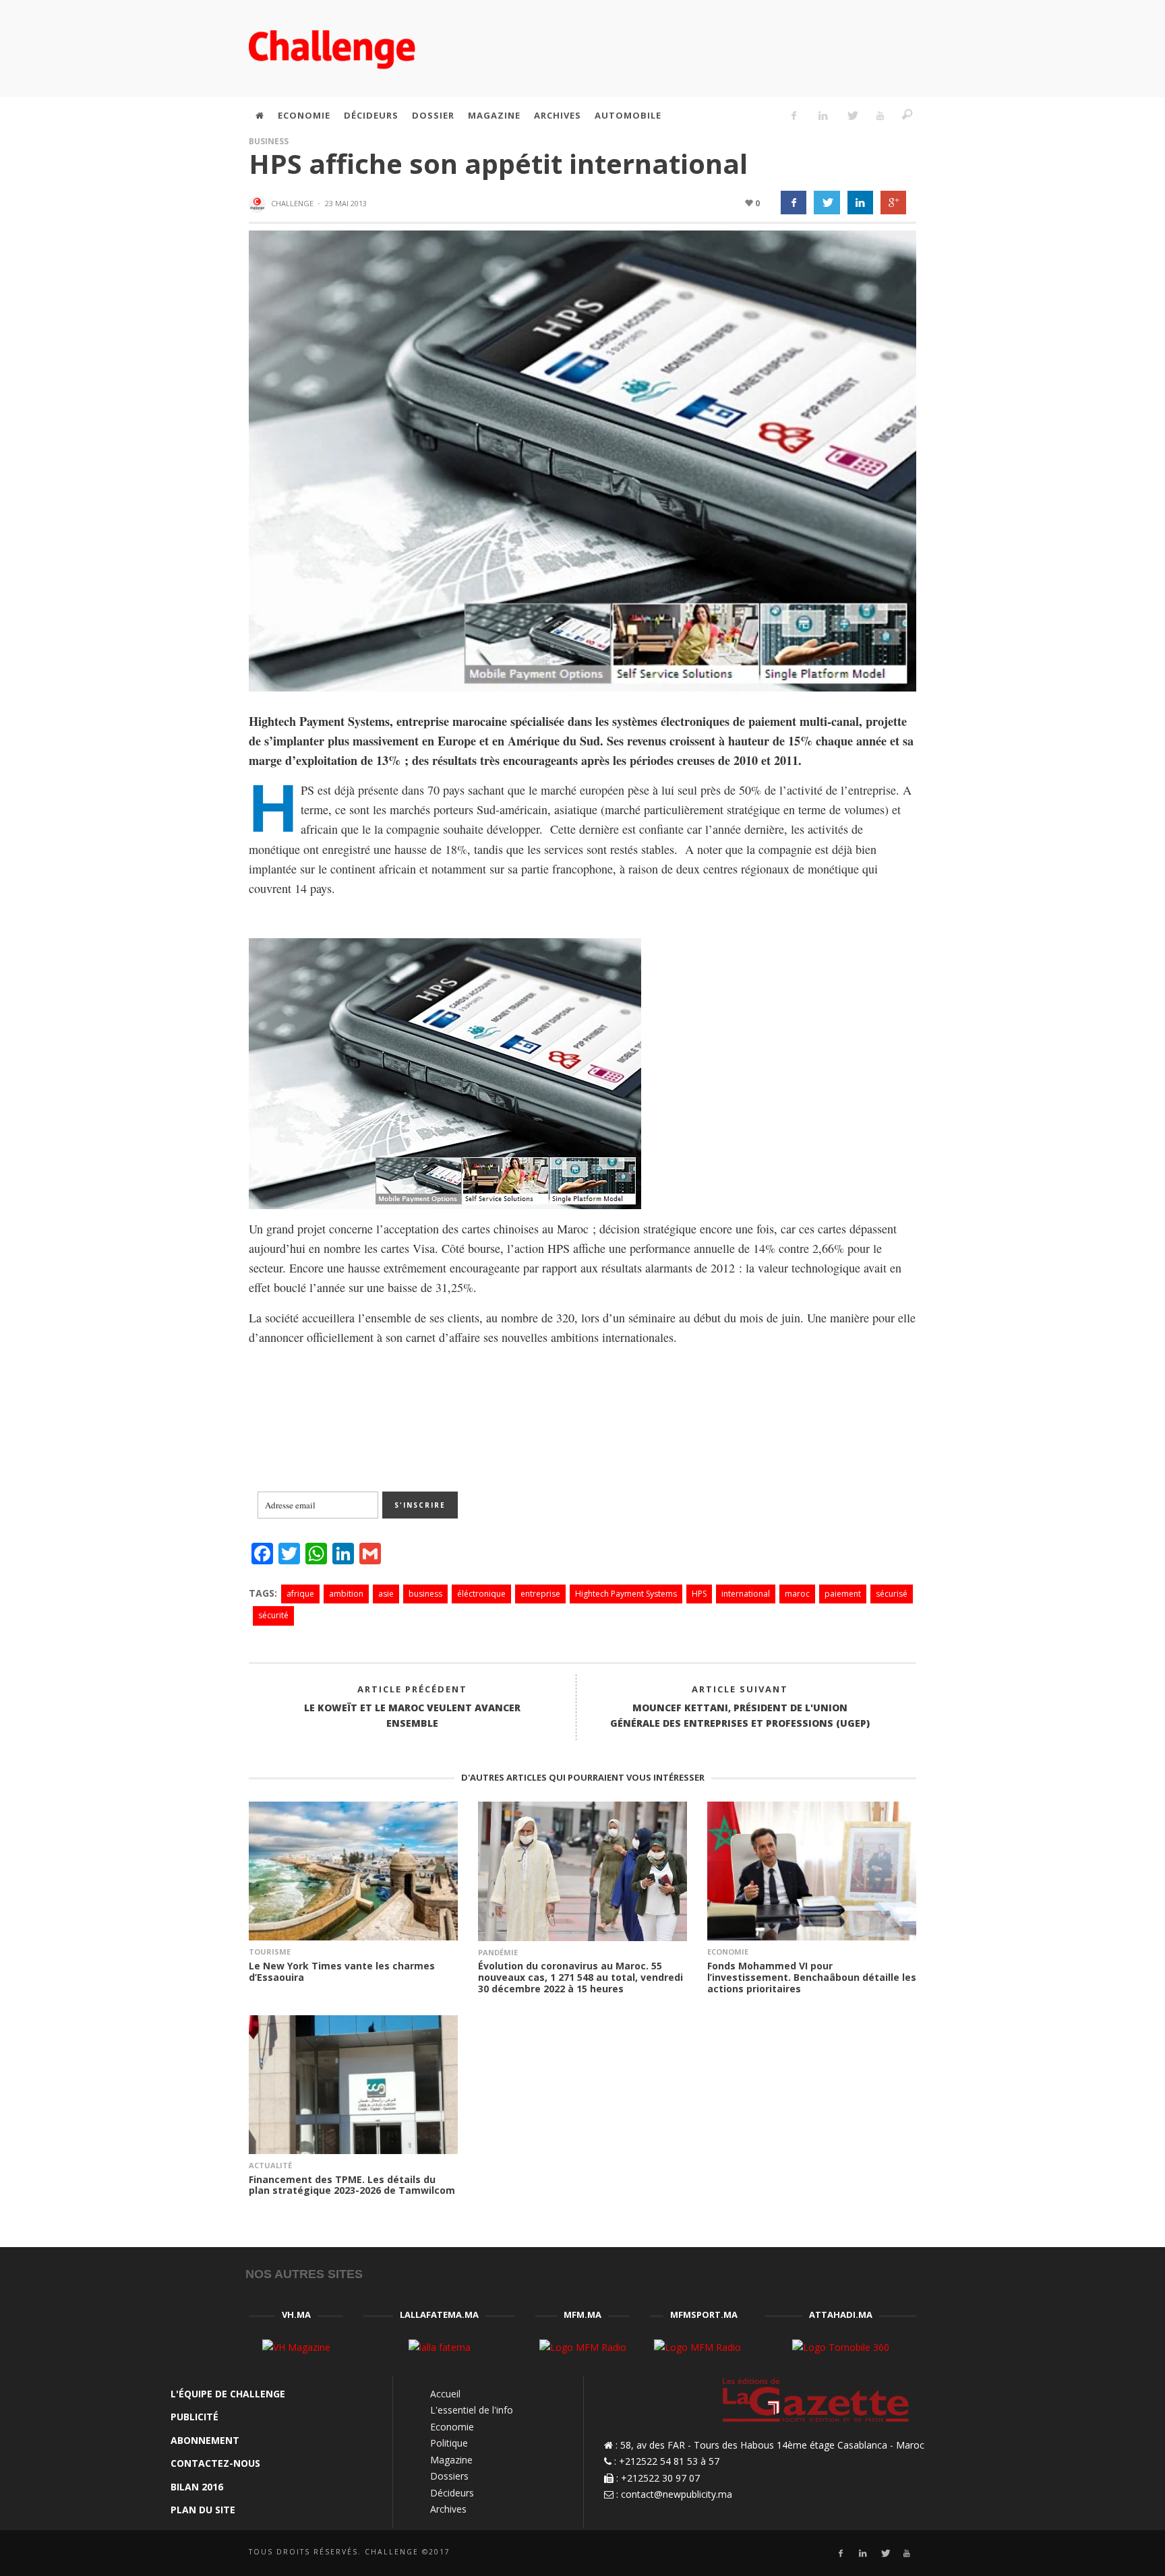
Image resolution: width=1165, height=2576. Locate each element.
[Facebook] (794, 115)
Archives (448, 2509)
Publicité (195, 2417)
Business (269, 141)
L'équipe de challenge (228, 2394)
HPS (699, 1594)
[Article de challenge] (259, 204)
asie (386, 1594)
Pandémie (498, 1952)
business (425, 1594)
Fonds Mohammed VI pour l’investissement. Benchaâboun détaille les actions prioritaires (812, 1977)
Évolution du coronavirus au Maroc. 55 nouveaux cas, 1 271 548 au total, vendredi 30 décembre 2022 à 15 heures (580, 1977)
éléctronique (481, 1594)
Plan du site (203, 2510)
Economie (728, 1952)
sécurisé (892, 1594)
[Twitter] (852, 115)
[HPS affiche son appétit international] (582, 460)
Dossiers (449, 2476)
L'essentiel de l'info (472, 2410)
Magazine (451, 2460)
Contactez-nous (215, 2463)
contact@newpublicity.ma (677, 2494)
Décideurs (452, 2493)
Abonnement (205, 2440)
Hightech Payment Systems (626, 1594)
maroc (797, 1594)
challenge (292, 203)
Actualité (270, 2165)
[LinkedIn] (823, 115)
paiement (843, 1594)
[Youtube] (880, 115)
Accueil (445, 2394)
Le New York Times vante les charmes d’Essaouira (342, 1971)
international (746, 1594)
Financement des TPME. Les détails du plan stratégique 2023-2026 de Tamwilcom (352, 2185)
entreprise (540, 1594)
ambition (346, 1594)
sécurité (273, 1615)
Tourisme (270, 1952)
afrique (300, 1594)
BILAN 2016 (197, 2487)
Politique (449, 2443)
